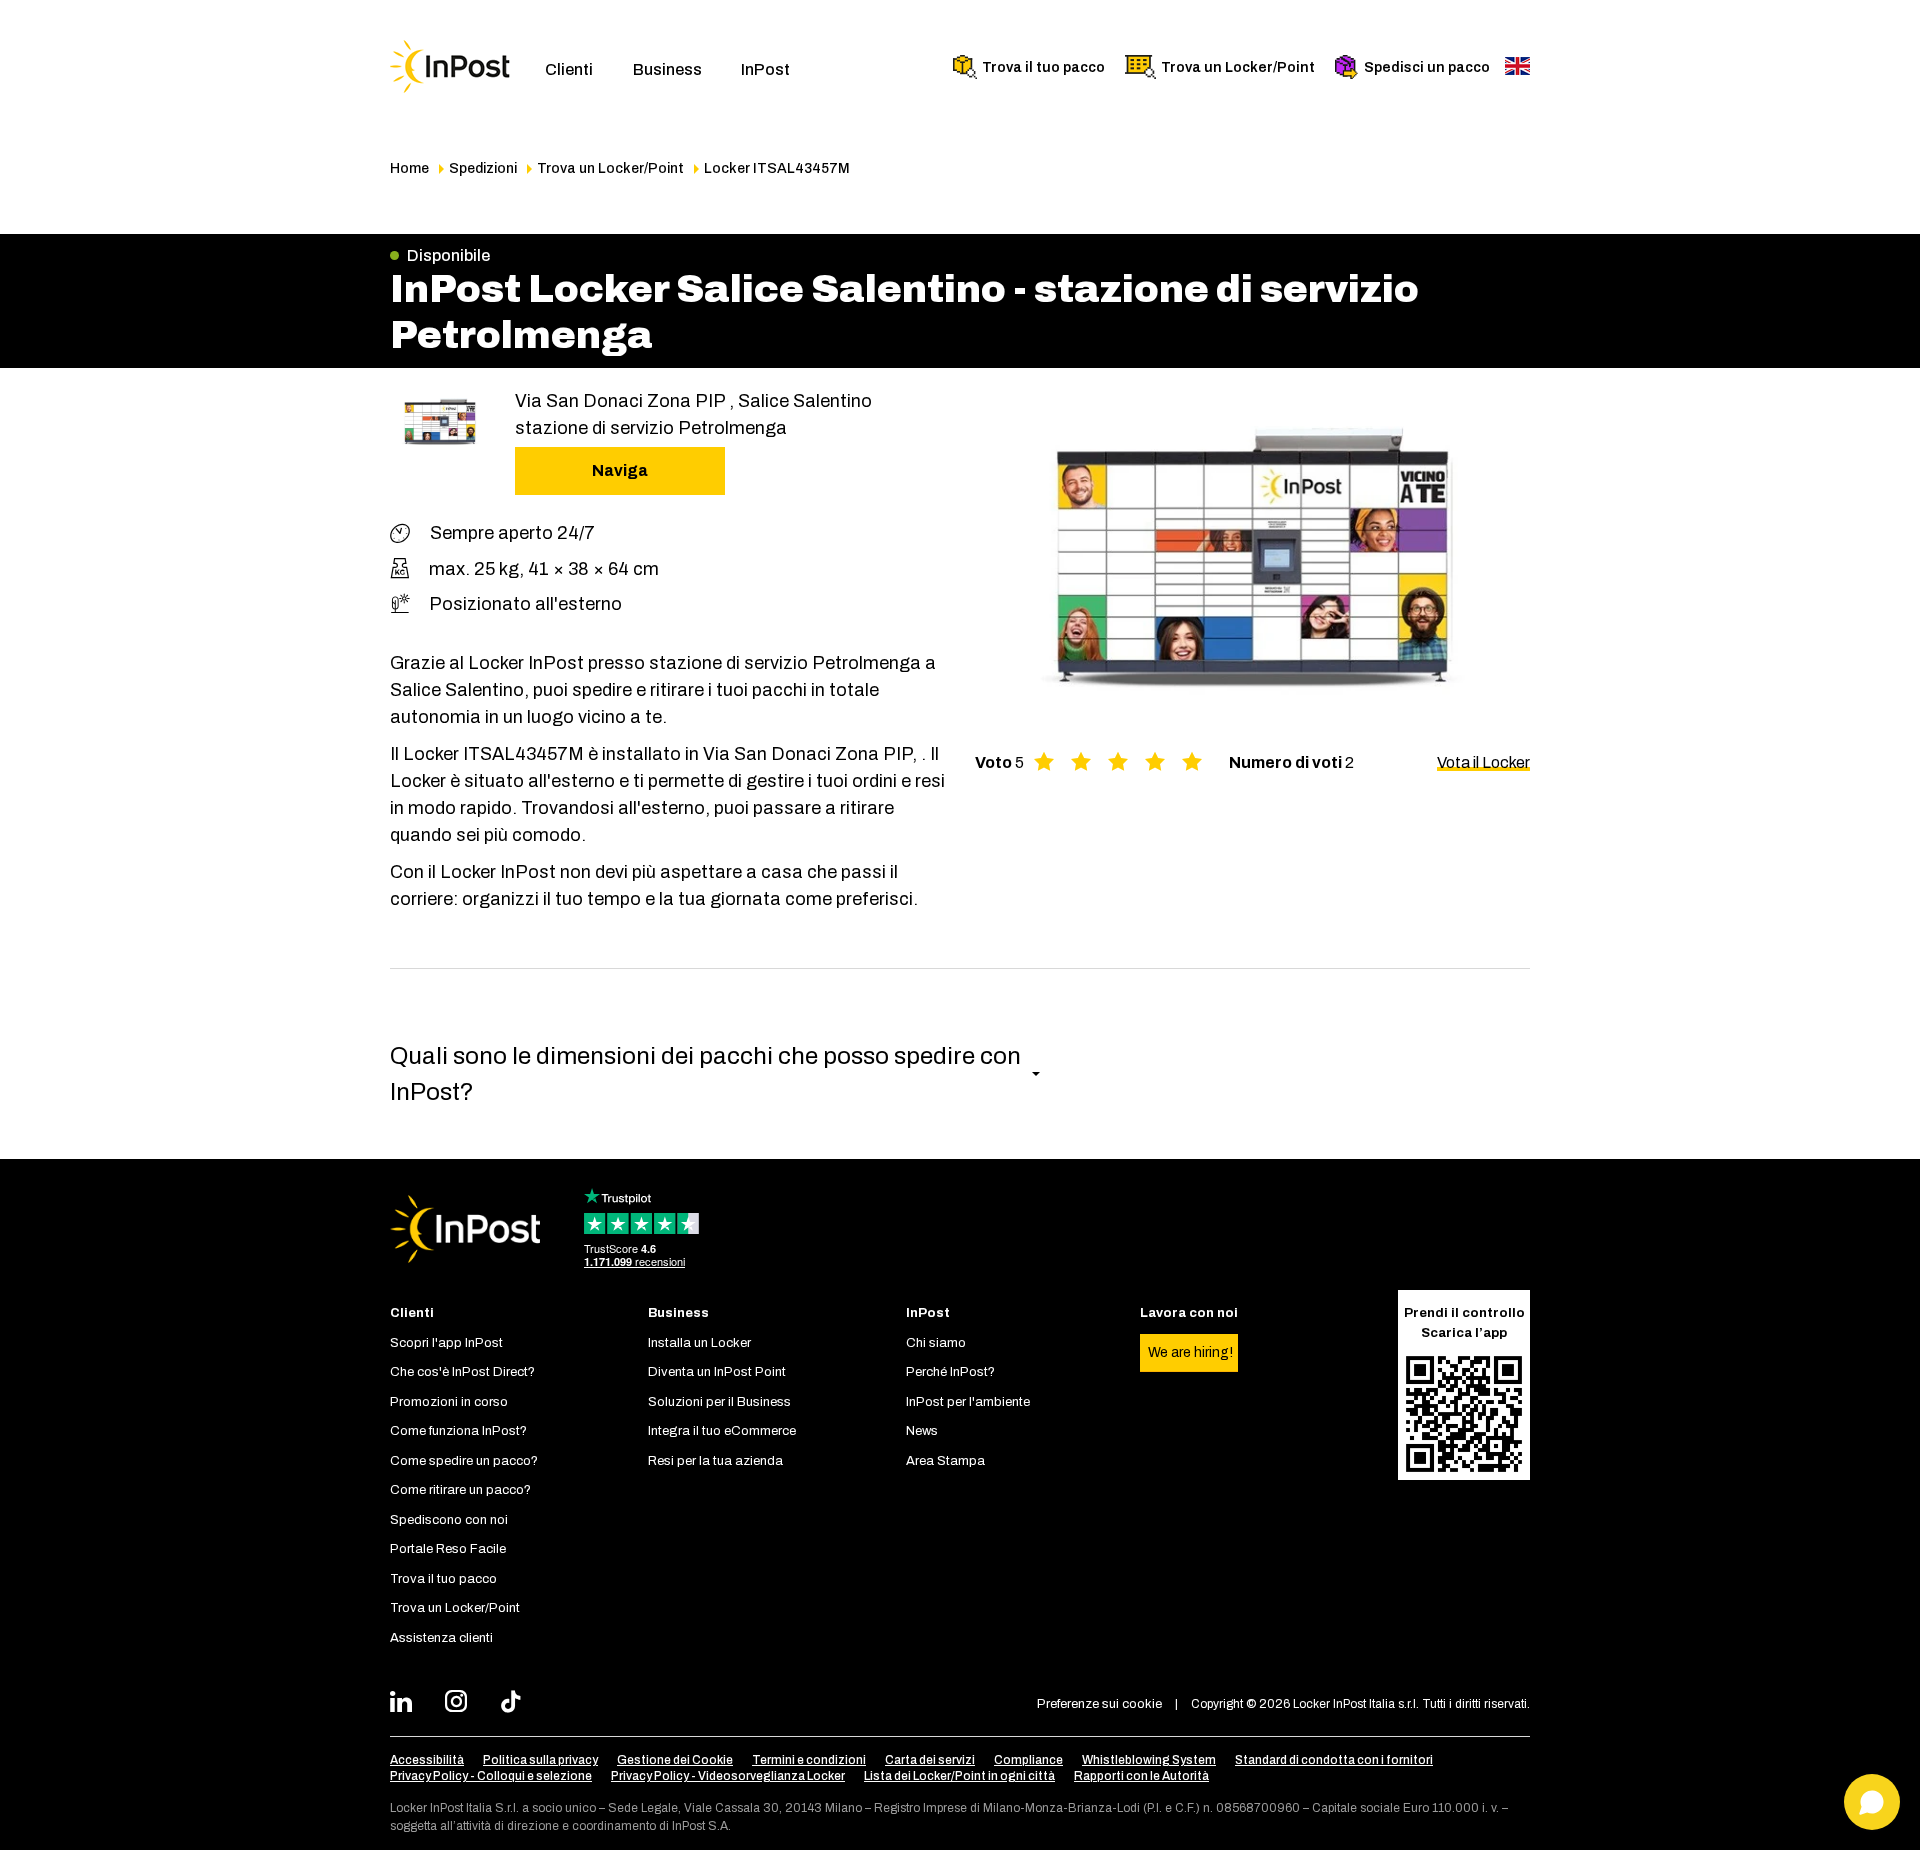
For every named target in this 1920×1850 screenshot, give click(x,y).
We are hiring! (1190, 1352)
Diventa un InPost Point (717, 1372)
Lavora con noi (1189, 1313)
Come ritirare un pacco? (460, 1490)
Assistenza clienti (441, 1638)
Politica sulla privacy (540, 1760)
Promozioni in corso (449, 1402)
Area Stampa (945, 1461)
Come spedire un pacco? (464, 1461)
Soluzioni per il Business (719, 1402)
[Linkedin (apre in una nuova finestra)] (406, 1704)
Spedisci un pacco (1427, 67)
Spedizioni (483, 168)
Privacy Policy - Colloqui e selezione (491, 1776)
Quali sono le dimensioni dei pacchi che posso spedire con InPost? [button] (705, 1074)
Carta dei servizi (930, 1760)
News (922, 1431)
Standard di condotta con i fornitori (1334, 1760)
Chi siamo (936, 1343)
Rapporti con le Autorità (1141, 1776)
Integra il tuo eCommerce (722, 1431)
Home (409, 168)
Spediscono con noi (449, 1520)
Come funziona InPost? (458, 1431)
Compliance (1028, 1760)
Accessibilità (427, 1760)
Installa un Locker (699, 1343)
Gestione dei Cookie (675, 1760)
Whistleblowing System (1149, 1760)
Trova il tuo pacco (1043, 67)
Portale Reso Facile (448, 1549)
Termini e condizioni (809, 1760)
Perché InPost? (950, 1372)
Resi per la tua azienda (715, 1461)
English (1517, 66)
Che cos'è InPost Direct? (462, 1372)
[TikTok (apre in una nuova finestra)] (516, 1704)
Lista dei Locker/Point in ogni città (959, 1776)
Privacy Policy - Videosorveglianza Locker (728, 1776)
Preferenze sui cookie (1099, 1704)
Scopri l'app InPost (446, 1343)
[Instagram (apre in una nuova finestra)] (461, 1704)
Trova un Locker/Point (1238, 67)
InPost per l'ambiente (968, 1402)
